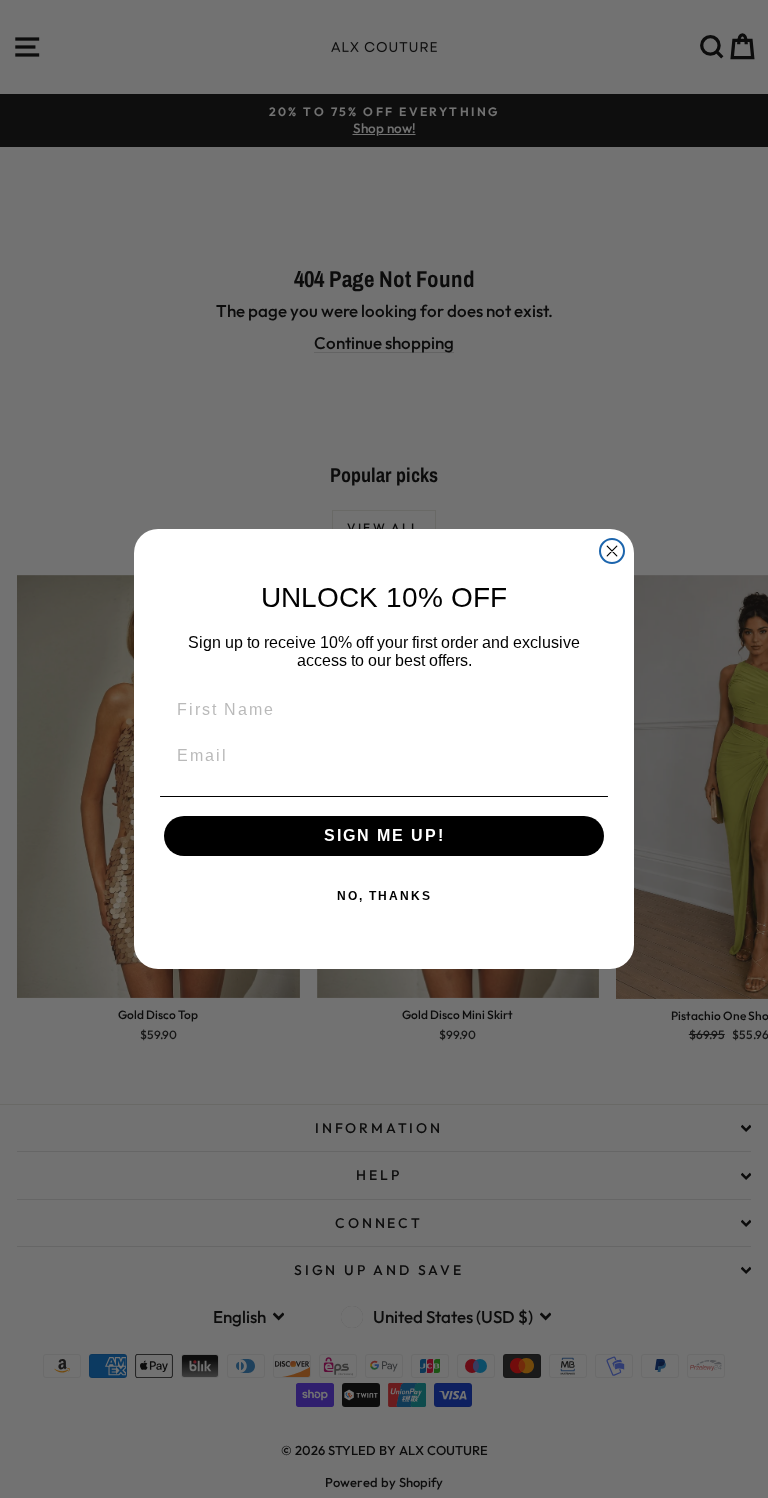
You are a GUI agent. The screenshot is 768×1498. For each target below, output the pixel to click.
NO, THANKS (384, 896)
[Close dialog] (612, 551)
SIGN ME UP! (384, 835)
